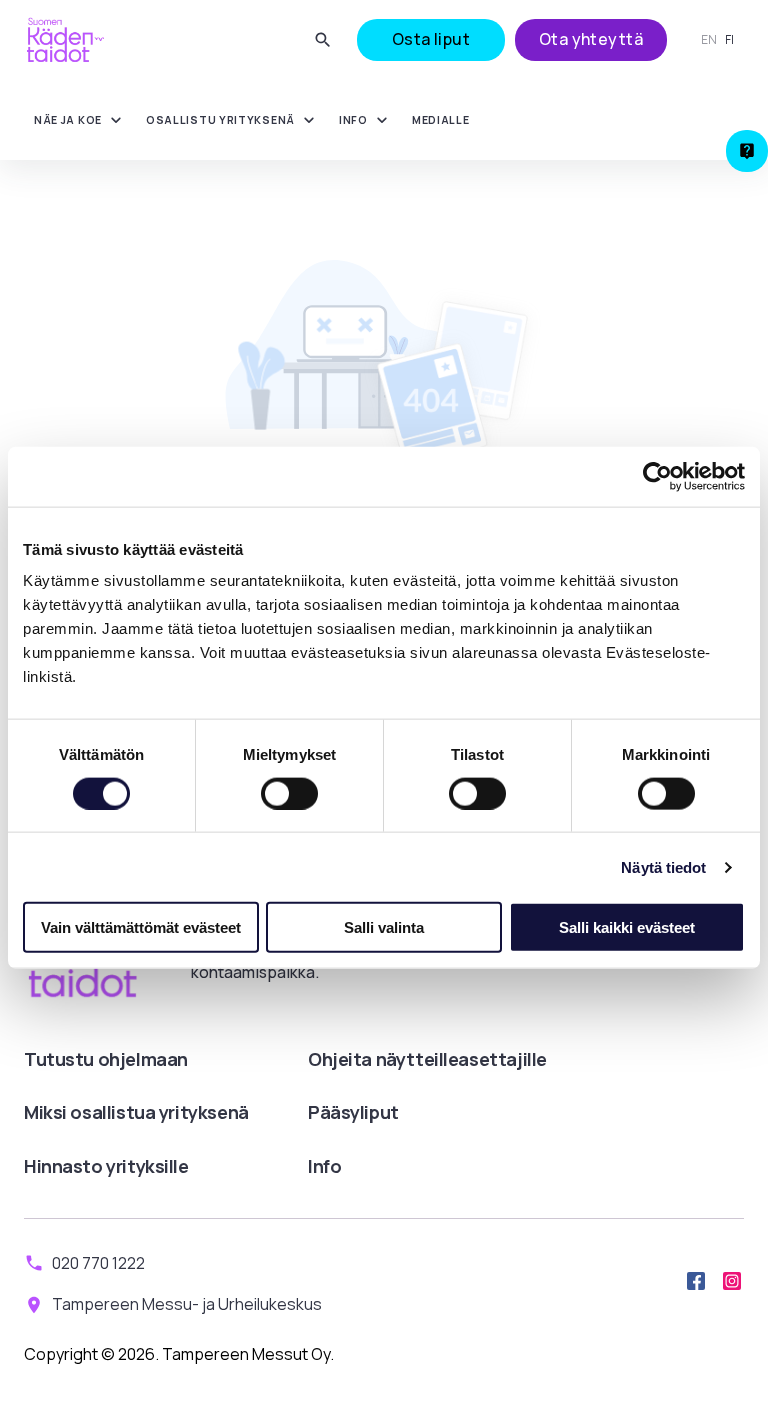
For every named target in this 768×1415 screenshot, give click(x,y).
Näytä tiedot (663, 866)
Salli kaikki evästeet (627, 927)
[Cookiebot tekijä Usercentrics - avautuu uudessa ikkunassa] (657, 476)
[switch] (289, 793)
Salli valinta (384, 927)
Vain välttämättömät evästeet (141, 927)
